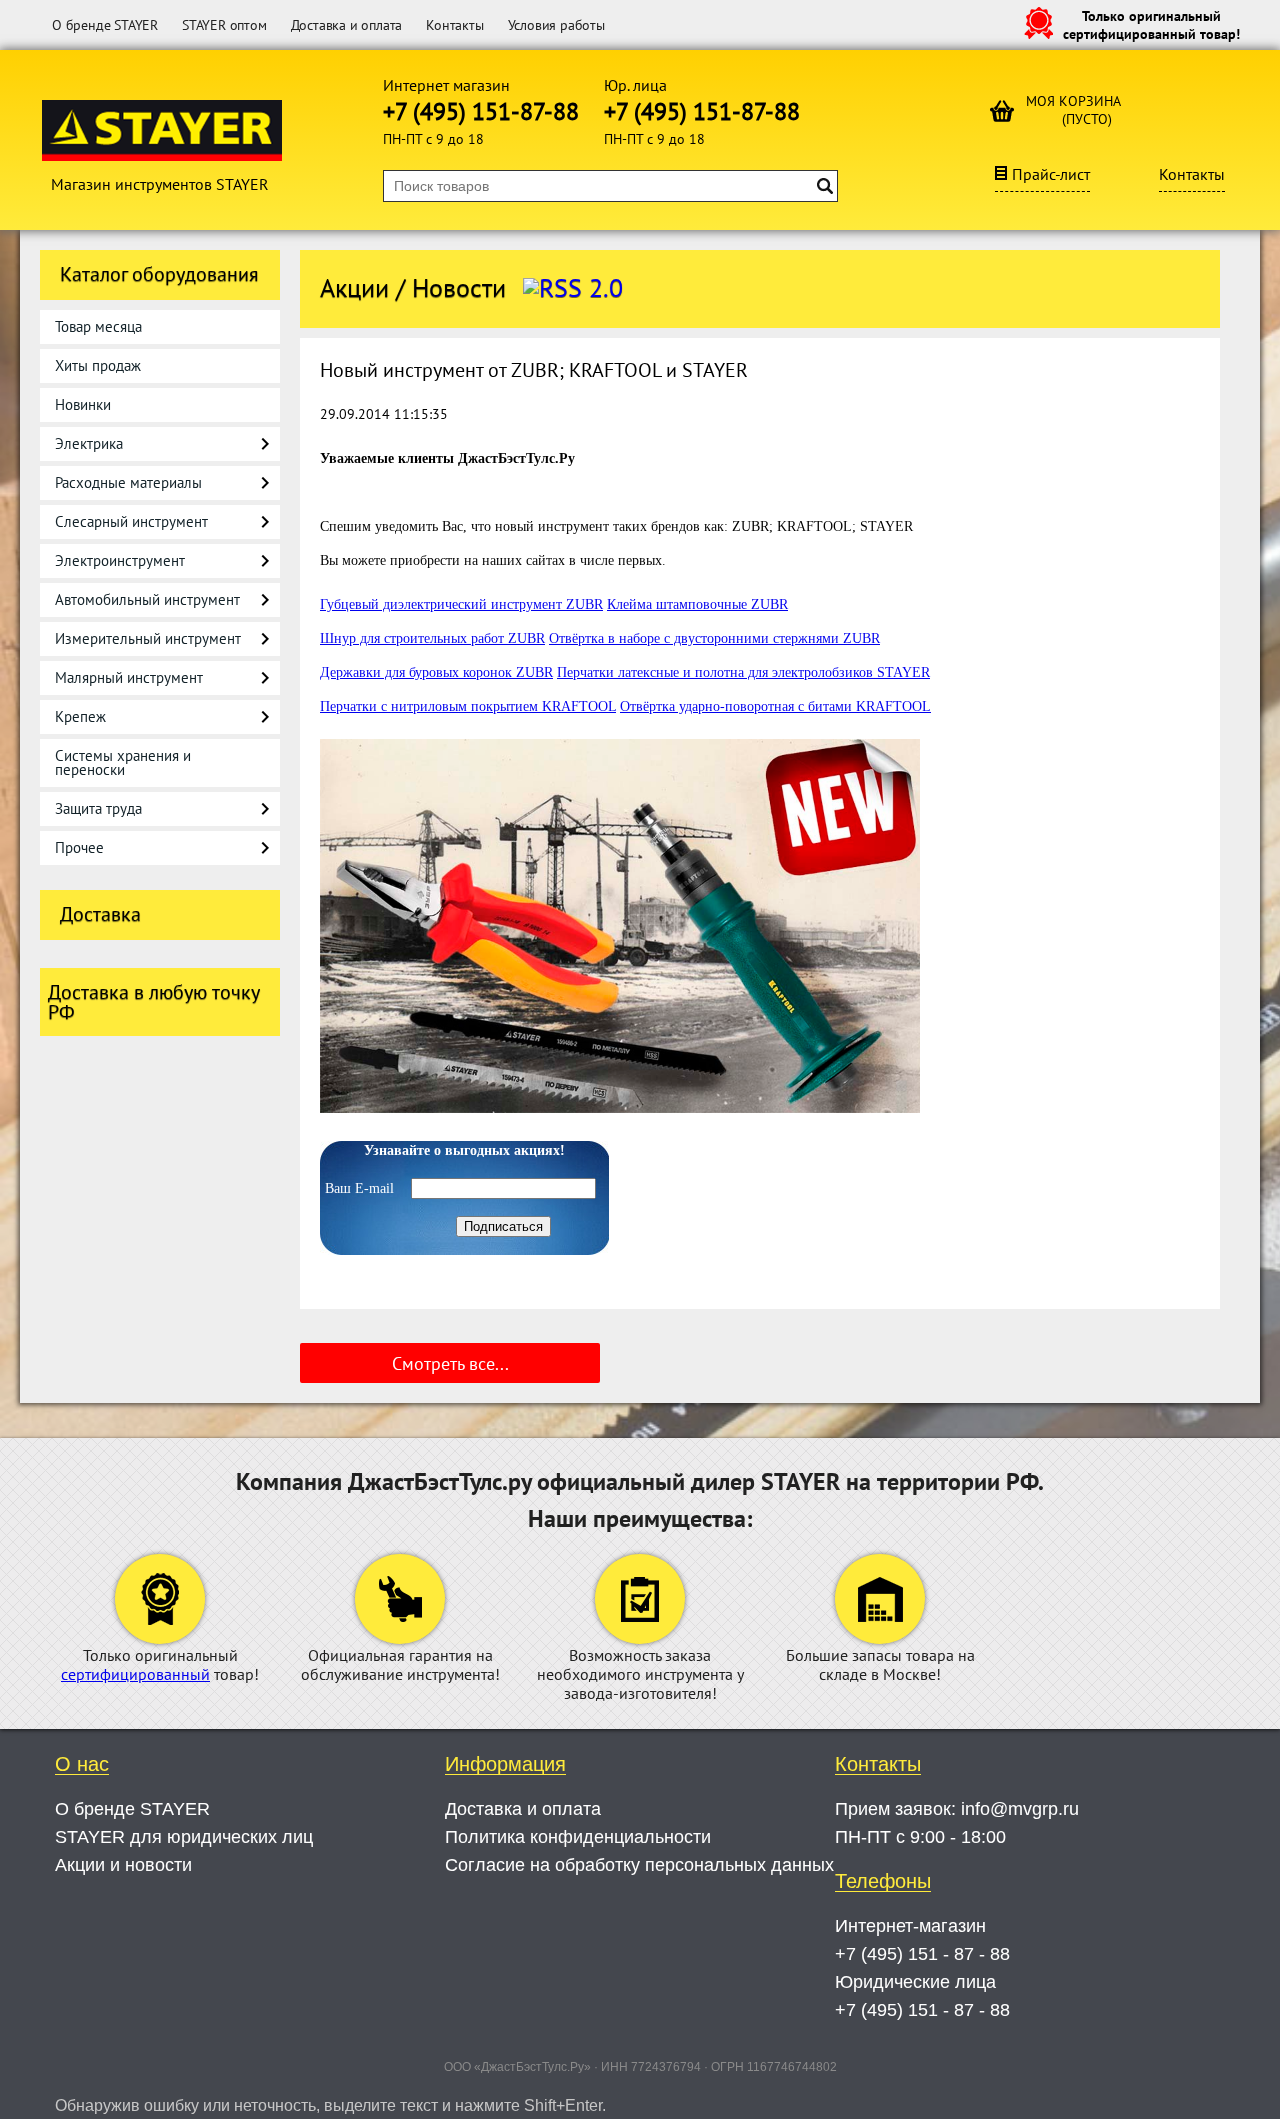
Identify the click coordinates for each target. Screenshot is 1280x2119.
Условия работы (556, 25)
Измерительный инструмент (148, 638)
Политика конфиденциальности (578, 1837)
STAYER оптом (224, 25)
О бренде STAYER (105, 25)
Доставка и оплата (347, 25)
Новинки (83, 404)
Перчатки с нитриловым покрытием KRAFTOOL (468, 706)
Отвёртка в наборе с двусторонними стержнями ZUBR (714, 638)
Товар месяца (98, 326)
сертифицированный (135, 1674)
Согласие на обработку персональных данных (639, 1865)
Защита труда (98, 808)
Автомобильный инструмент (147, 599)
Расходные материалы (128, 482)
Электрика (89, 443)
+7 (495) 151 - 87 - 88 (922, 1954)
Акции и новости (123, 1865)
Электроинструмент (120, 560)
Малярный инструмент (129, 677)
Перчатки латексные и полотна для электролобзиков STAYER (743, 672)
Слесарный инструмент (131, 521)
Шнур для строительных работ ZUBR (432, 638)
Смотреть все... (450, 1363)
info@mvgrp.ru (1020, 1809)
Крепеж (80, 716)
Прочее (79, 847)
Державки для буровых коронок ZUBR (436, 672)
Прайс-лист (1051, 174)
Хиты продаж (98, 365)
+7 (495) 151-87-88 (481, 111)
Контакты (454, 25)
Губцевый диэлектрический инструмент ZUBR (461, 604)
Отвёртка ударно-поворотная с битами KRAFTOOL (775, 706)
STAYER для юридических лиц (184, 1837)
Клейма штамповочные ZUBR (697, 604)
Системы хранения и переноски (123, 762)
